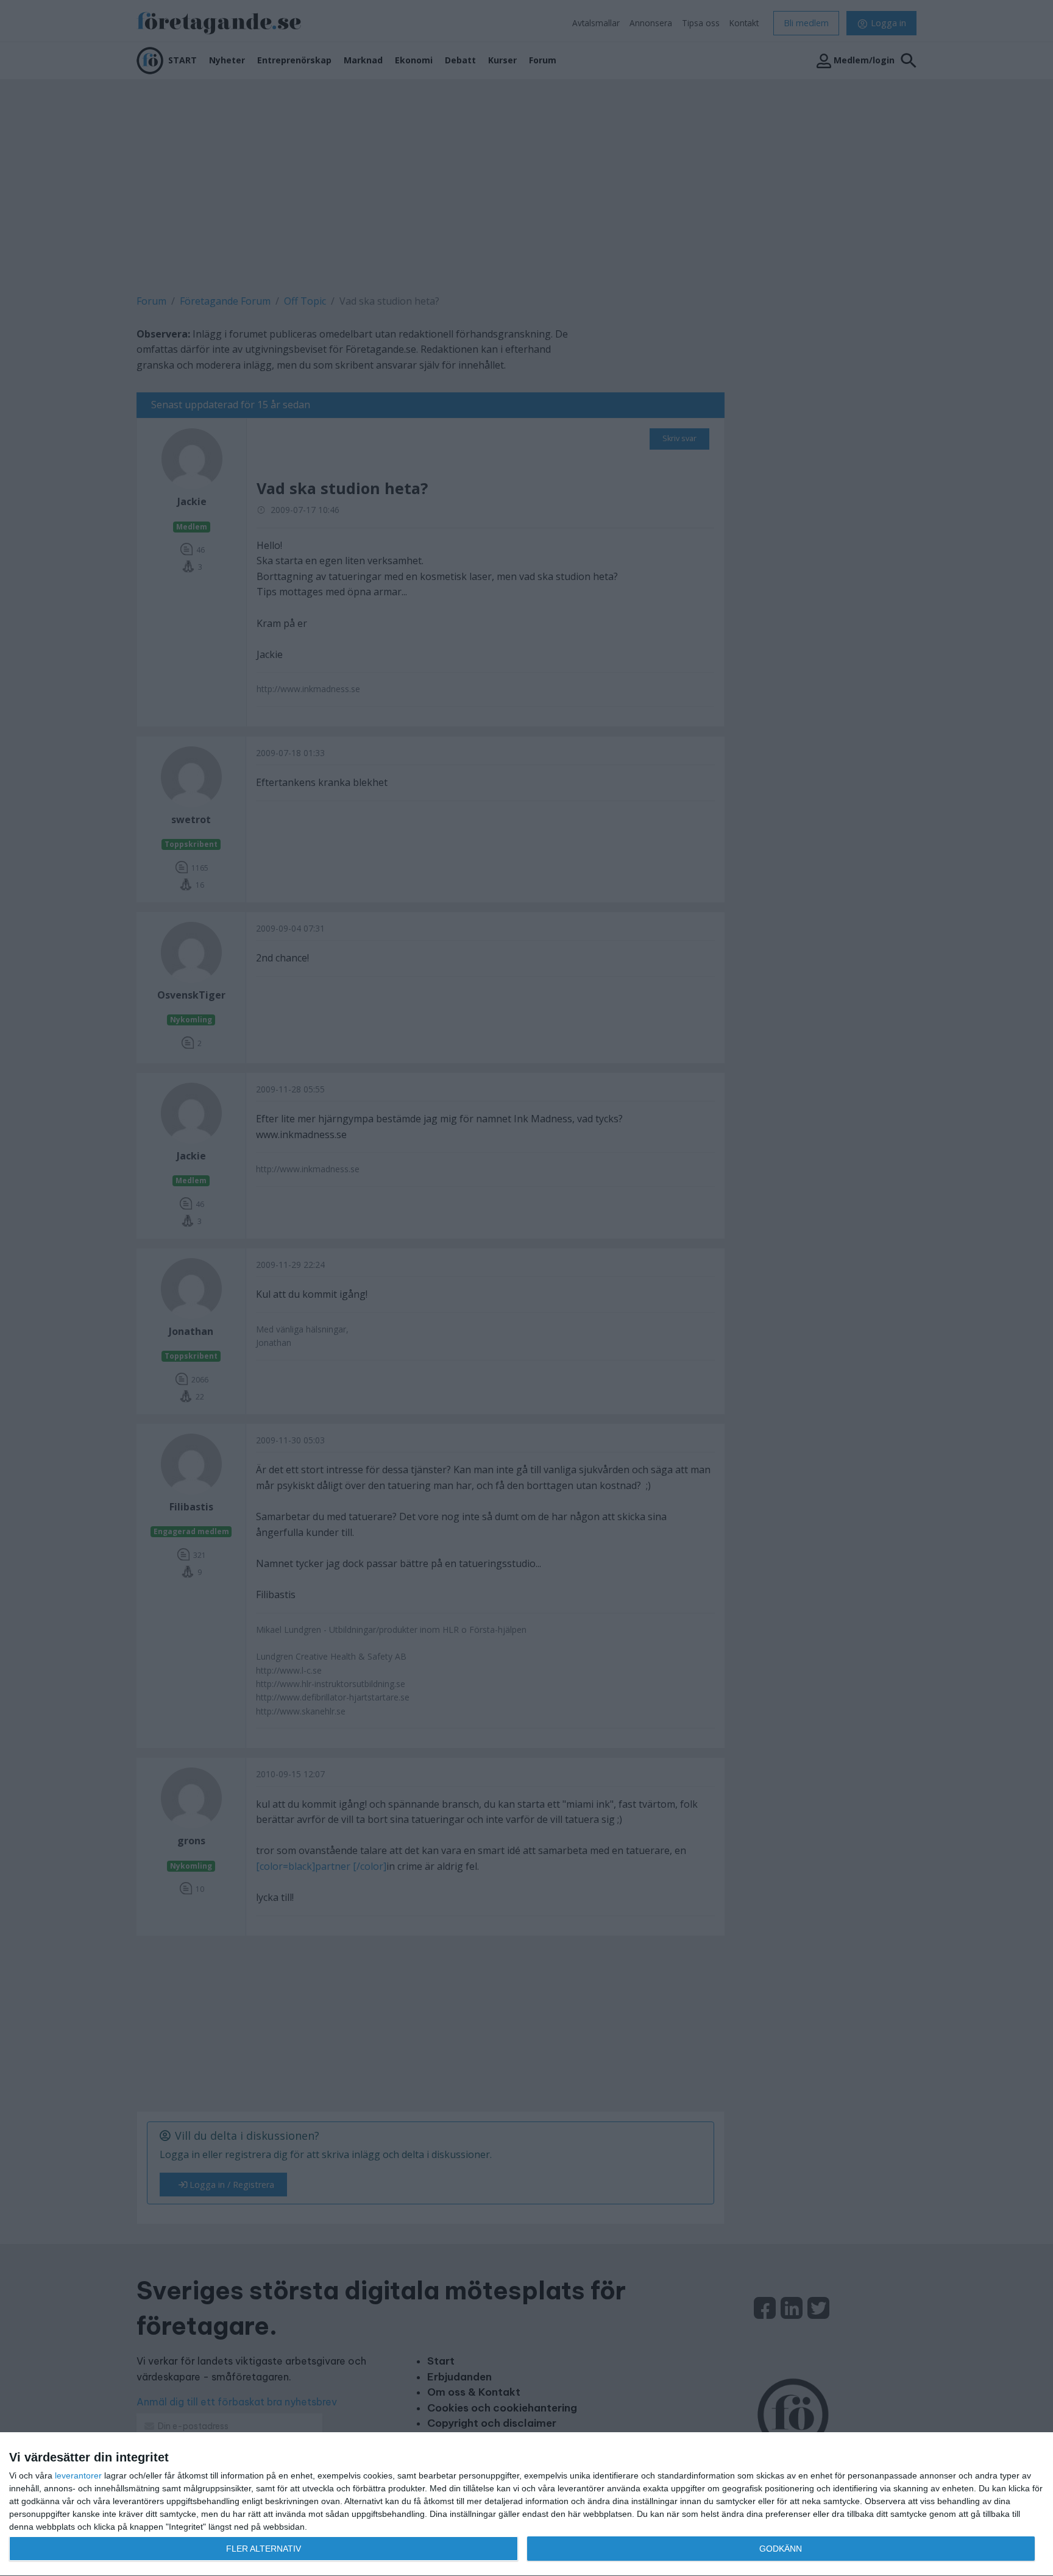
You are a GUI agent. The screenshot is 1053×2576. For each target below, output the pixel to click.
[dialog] (526, 2504)
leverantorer (78, 2475)
